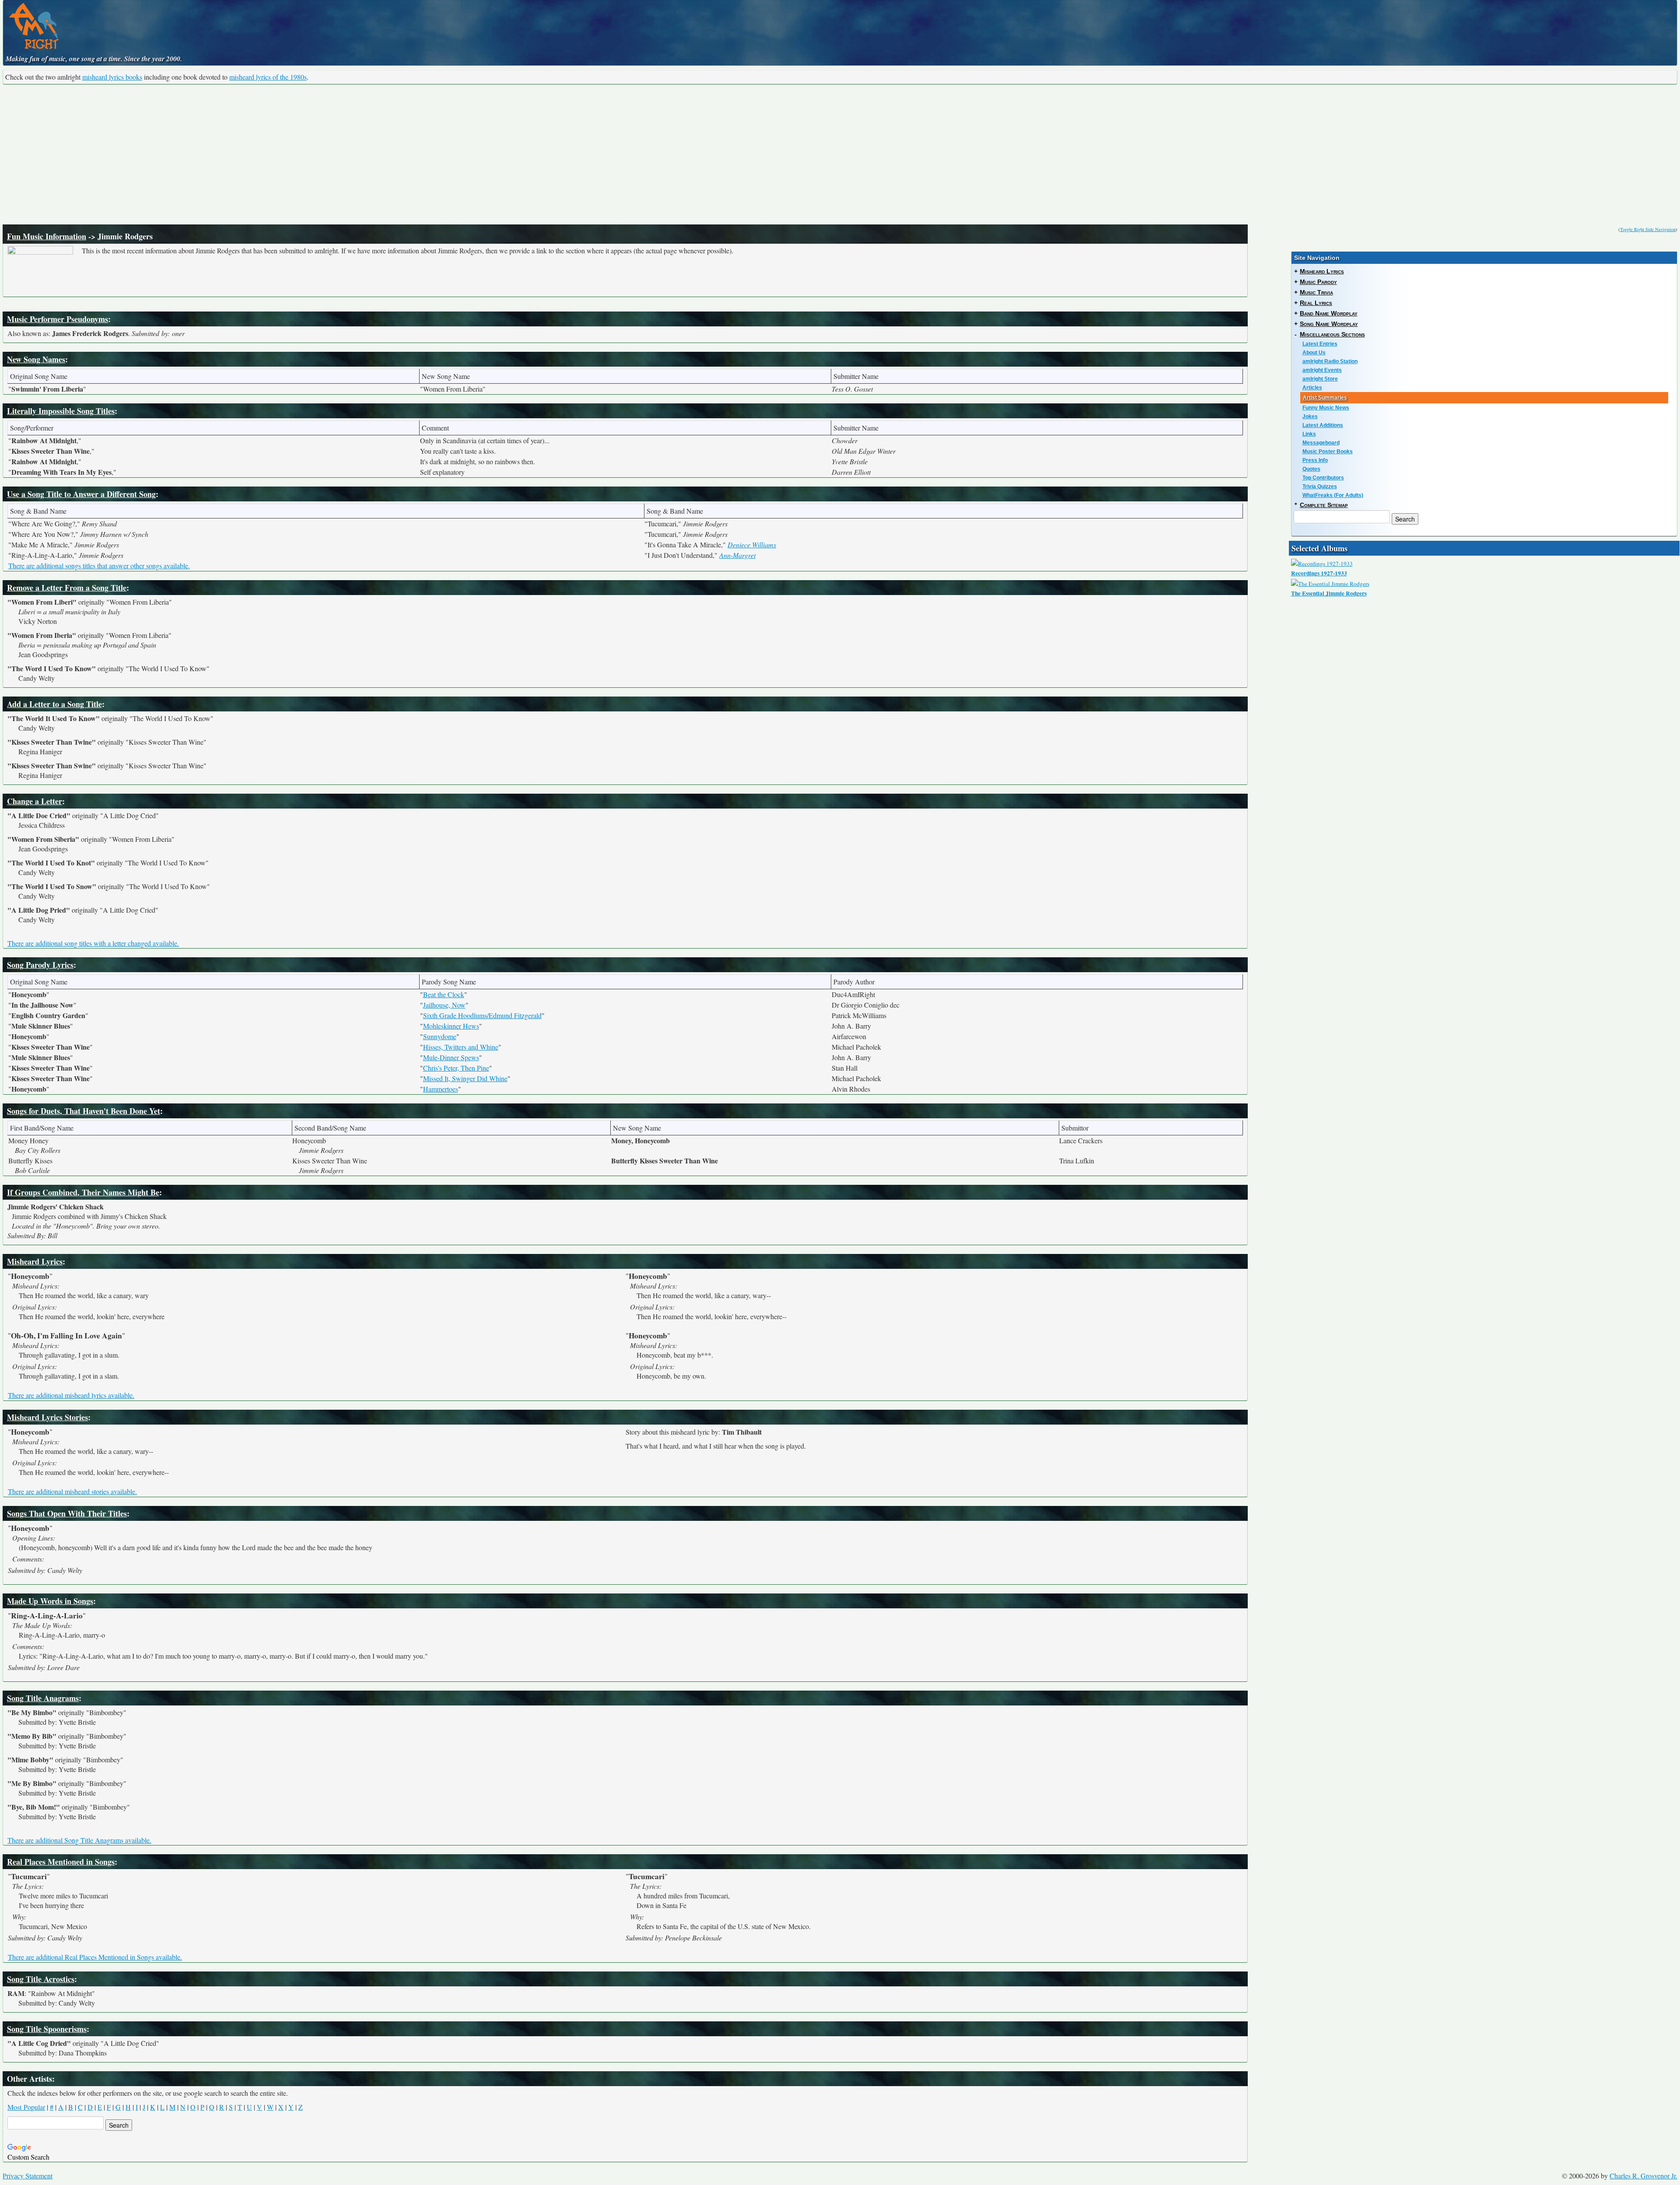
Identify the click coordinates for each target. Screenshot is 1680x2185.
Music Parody (1318, 282)
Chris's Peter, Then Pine (456, 1068)
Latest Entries (1320, 344)
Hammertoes (441, 1089)
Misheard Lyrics (35, 1261)
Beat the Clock (444, 994)
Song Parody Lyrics (40, 965)
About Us (1314, 353)
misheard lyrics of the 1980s (268, 77)
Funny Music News (1326, 408)
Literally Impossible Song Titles (61, 411)
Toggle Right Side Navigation (1648, 229)
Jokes (1310, 417)
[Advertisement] (840, 154)
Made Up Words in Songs (50, 1601)
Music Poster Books (1328, 452)
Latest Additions (1323, 425)
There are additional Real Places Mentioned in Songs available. (95, 1957)
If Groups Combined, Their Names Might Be (83, 1192)
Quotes (1311, 469)
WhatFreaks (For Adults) (1333, 495)
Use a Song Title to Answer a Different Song (81, 494)
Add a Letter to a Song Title (54, 704)
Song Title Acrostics (41, 1979)
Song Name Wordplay (1329, 324)
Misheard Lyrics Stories (47, 1417)
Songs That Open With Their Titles (67, 1513)
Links (1309, 434)
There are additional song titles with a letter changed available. (93, 943)
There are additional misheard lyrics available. (71, 1395)
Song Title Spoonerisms (47, 2029)
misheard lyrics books (112, 77)
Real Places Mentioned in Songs (61, 1862)
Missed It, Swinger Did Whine (465, 1078)
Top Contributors (1323, 478)
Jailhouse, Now (444, 1005)
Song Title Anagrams (43, 1698)
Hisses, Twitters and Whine (461, 1047)
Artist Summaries (1325, 398)
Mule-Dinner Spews (451, 1057)
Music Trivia (1316, 292)
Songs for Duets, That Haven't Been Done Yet (84, 1111)
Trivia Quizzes (1320, 487)
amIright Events (1322, 370)
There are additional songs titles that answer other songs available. (99, 566)
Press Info (1315, 460)
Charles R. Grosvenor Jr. (1643, 2176)
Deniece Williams (752, 544)
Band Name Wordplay (1329, 313)
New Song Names (36, 359)
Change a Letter (35, 801)
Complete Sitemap (1324, 505)
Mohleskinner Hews (451, 1026)
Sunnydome (440, 1036)
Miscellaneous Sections (1332, 334)
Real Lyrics (1316, 303)
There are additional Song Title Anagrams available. (79, 1840)
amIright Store (1320, 379)
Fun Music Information (47, 236)
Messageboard (1321, 443)
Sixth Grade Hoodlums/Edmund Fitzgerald (482, 1015)
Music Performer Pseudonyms (58, 319)
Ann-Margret (737, 555)
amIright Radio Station (1330, 361)
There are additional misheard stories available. (72, 1491)
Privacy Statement (28, 2176)
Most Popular (26, 2107)
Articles (1312, 388)
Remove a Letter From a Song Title (67, 588)
